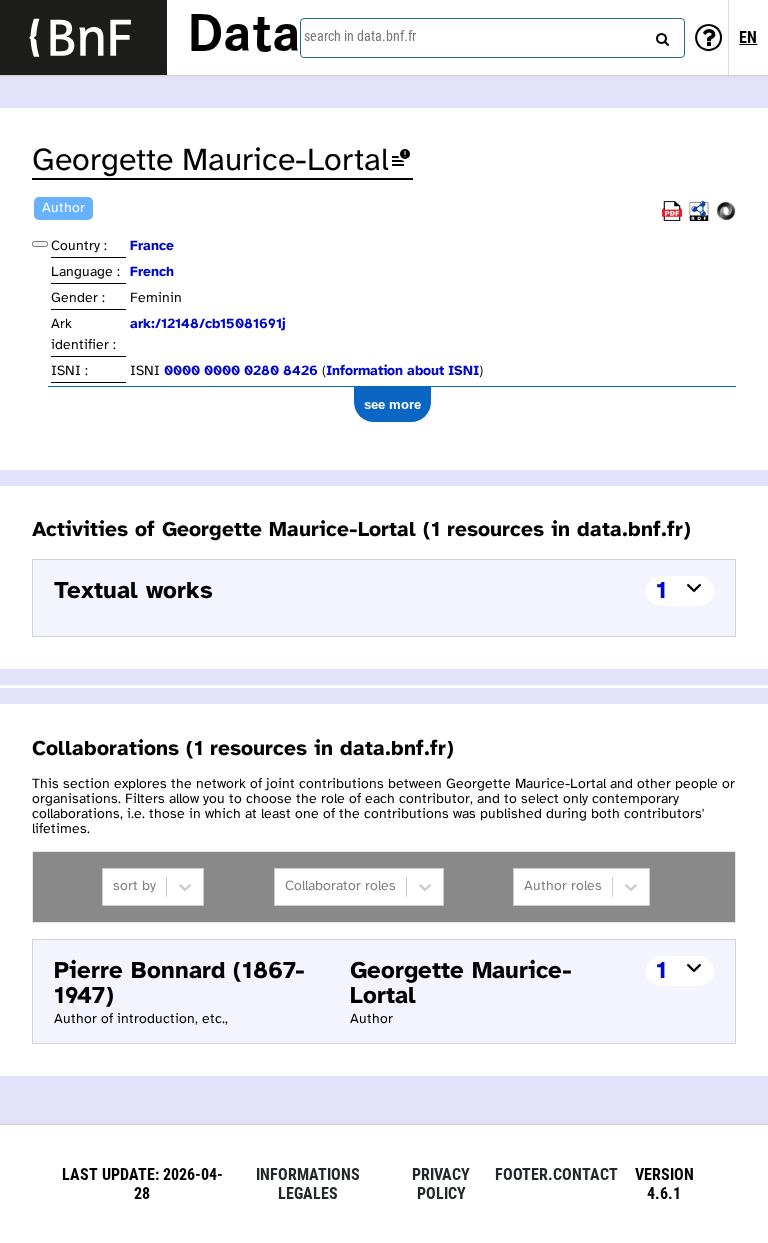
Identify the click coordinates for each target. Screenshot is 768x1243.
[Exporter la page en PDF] (672, 217)
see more (392, 404)
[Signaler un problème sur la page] (401, 161)
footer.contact (556, 1174)
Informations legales (308, 1184)
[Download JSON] (726, 217)
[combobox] (492, 38)
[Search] (660, 35)
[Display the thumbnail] (40, 244)
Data (244, 37)
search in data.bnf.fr (360, 36)
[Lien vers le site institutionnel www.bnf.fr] (83, 37)
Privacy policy (441, 1184)
